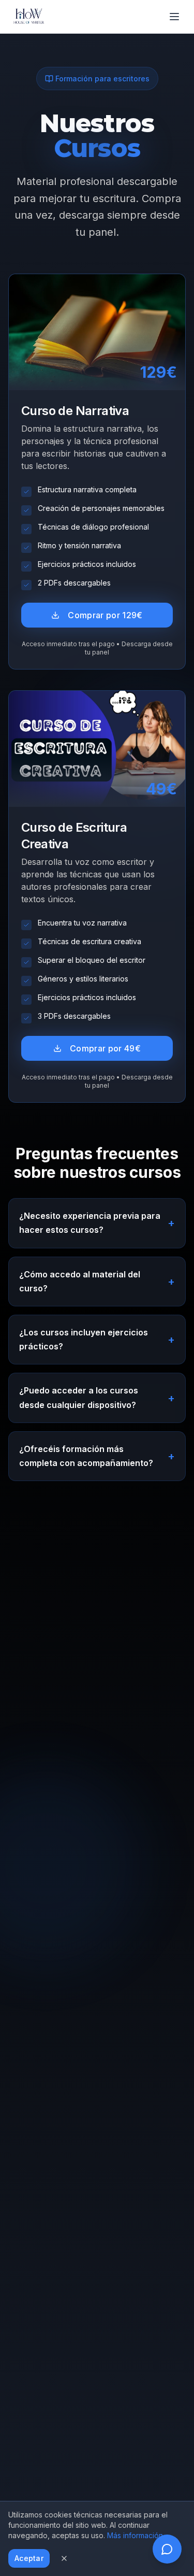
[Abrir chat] (167, 2549)
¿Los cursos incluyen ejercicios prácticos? (97, 1339)
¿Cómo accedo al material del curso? (97, 1281)
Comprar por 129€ (105, 615)
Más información (135, 2535)
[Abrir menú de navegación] (174, 17)
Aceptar (29, 2558)
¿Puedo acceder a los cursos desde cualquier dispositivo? (97, 1397)
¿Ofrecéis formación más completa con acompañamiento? (97, 1456)
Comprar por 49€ (105, 1048)
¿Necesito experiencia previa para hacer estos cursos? (97, 1223)
